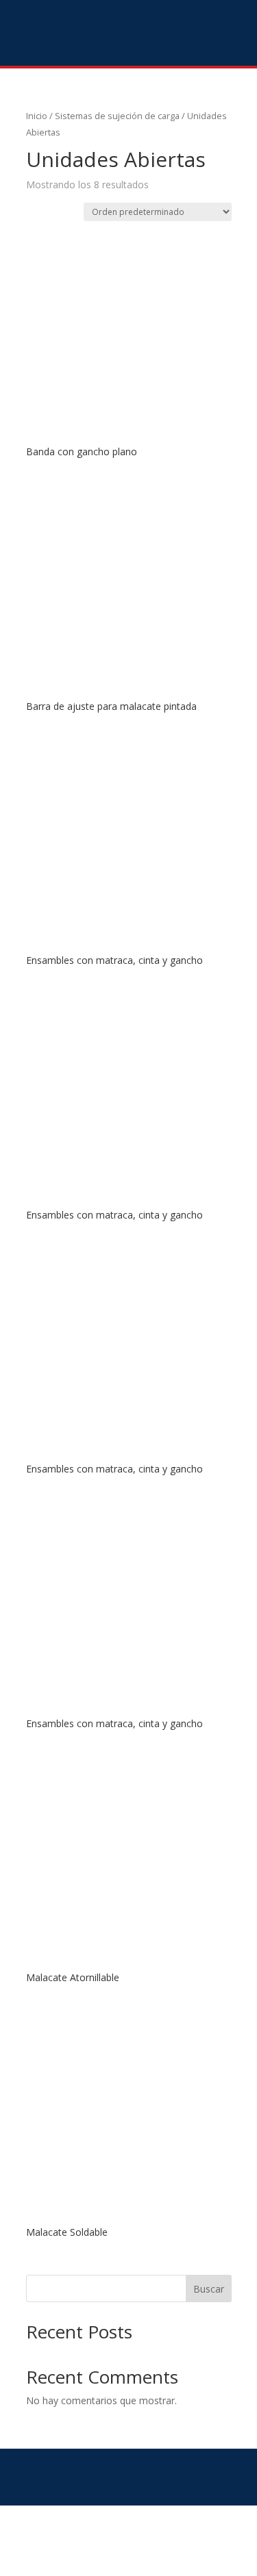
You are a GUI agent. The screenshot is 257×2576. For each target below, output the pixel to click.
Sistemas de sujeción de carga (117, 116)
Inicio (37, 116)
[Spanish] (235, 30)
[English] (217, 30)
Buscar (209, 2289)
